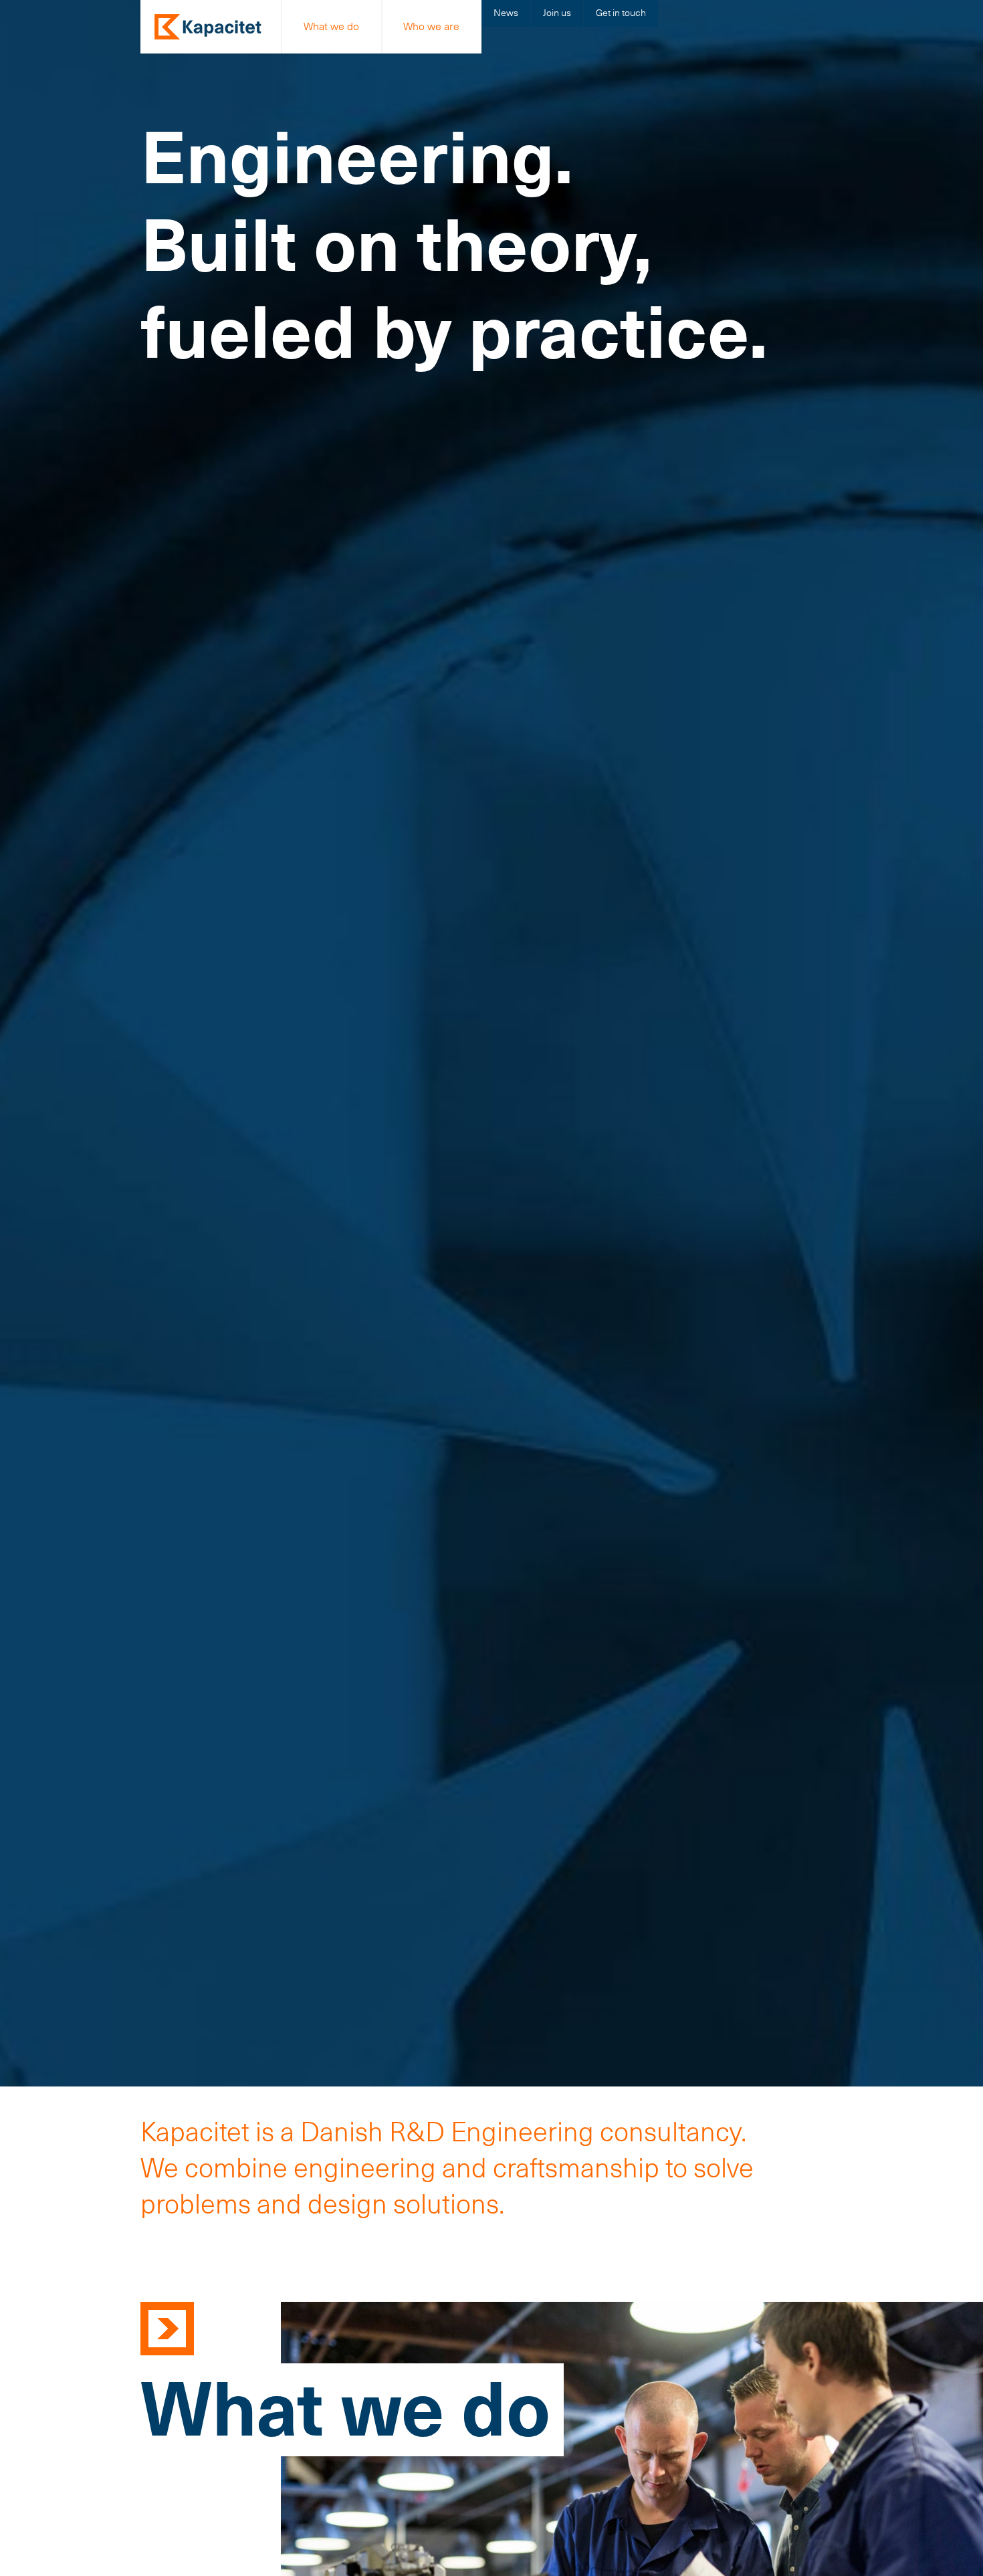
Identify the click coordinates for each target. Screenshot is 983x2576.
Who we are (431, 26)
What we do (331, 26)
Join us (557, 13)
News (506, 13)
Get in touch (621, 13)
